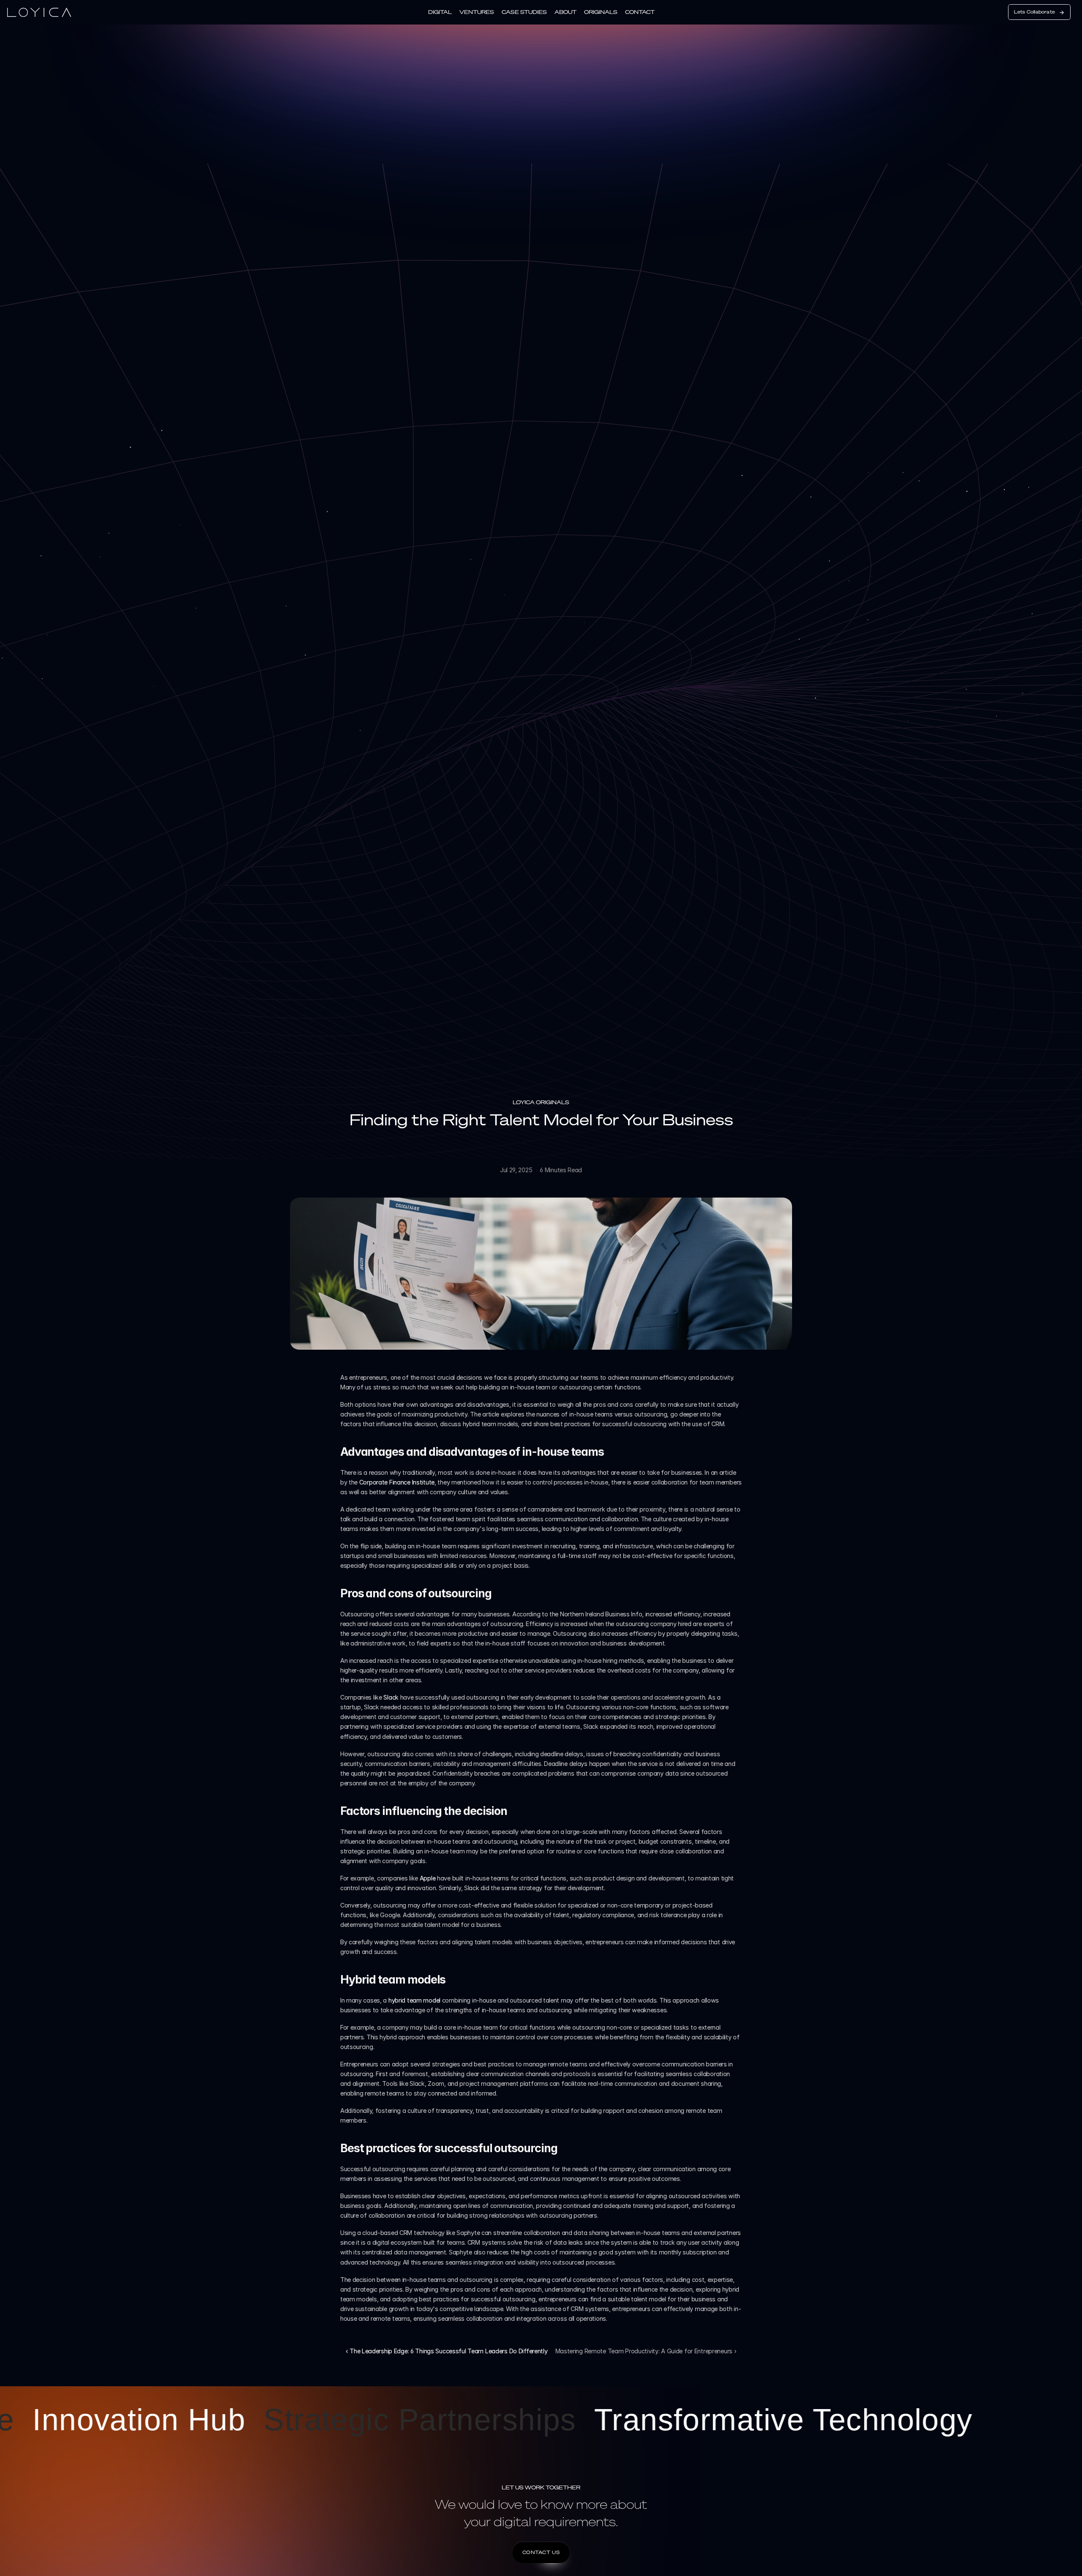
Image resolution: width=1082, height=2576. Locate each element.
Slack (392, 1697)
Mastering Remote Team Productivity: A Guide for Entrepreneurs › (646, 2351)
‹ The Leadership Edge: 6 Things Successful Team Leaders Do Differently (447, 2351)
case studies (524, 12)
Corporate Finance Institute (397, 1482)
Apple (428, 1878)
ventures (477, 12)
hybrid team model (414, 2000)
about (566, 12)
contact (640, 12)
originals (601, 12)
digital (440, 12)
